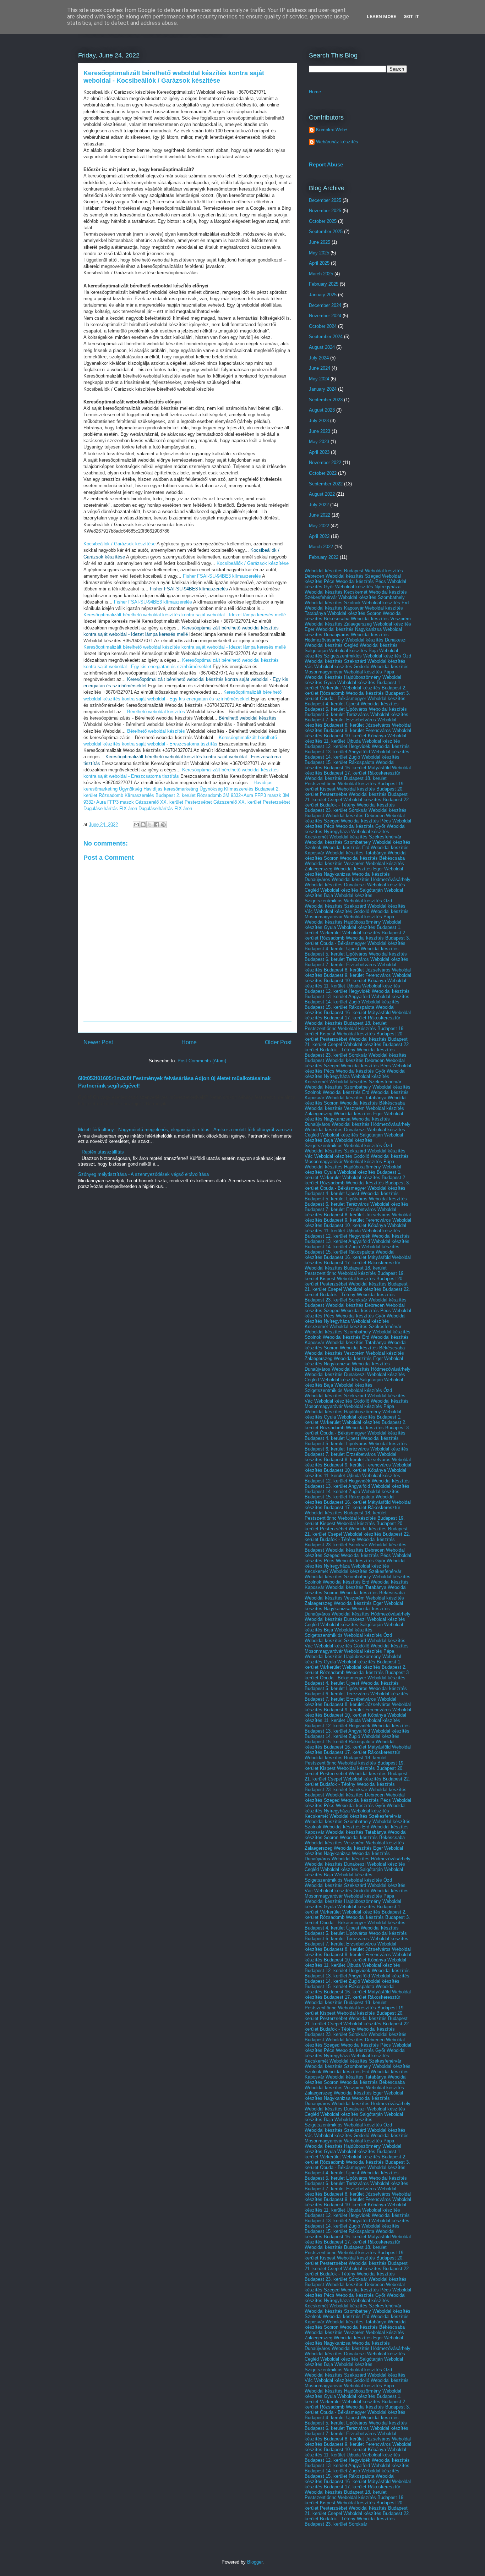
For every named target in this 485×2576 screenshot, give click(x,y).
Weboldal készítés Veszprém (381, 619)
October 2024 (323, 326)
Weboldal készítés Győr (361, 826)
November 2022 (325, 463)
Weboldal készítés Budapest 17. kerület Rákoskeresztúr (358, 770)
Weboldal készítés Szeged (353, 576)
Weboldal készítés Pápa (369, 672)
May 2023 (319, 442)
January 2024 (323, 389)
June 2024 (320, 368)
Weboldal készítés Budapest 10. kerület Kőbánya (358, 733)
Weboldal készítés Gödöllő (342, 667)
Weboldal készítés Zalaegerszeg (338, 624)
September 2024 (326, 337)
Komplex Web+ (332, 130)
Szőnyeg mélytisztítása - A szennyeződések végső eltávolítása (143, 1174)
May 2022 (319, 526)
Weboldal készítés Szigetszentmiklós (351, 653)
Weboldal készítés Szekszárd (335, 661)
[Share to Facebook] (157, 825)
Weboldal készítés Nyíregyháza (368, 587)
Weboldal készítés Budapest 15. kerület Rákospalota (352, 760)
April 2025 (319, 263)
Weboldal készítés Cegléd (331, 645)
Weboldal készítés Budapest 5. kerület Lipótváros (352, 706)
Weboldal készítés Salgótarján (352, 890)
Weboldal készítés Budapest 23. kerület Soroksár (350, 808)
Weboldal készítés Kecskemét (336, 592)
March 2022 (321, 547)
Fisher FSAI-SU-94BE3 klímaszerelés (222, 576)
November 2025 (325, 211)
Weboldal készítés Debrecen (355, 816)
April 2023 (319, 452)
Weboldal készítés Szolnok (333, 603)
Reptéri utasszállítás (103, 1152)
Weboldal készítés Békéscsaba (372, 858)
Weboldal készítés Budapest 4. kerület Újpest (355, 701)
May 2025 (319, 253)
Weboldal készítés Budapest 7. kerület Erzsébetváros (356, 717)
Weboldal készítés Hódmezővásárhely (371, 879)
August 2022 (322, 494)
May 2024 (319, 379)
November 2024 (325, 316)
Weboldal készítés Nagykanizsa (349, 629)
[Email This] (136, 825)
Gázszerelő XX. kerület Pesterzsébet (174, 802)
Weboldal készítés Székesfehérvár (365, 837)
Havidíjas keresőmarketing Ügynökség (183, 789)
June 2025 (320, 242)
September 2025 (326, 232)
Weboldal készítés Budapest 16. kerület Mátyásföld (350, 765)
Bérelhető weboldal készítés (156, 712)
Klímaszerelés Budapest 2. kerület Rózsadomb (173, 795)
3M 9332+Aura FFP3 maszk (252, 795)
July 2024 (319, 358)
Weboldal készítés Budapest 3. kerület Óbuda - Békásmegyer (357, 696)
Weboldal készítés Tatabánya (356, 853)
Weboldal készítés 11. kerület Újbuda (355, 738)
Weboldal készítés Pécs (361, 581)
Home (189, 1042)
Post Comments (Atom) (202, 1061)
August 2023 (322, 410)
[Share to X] (150, 825)
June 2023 (320, 431)
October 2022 (323, 473)
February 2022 (324, 557)
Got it (411, 16)
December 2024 (325, 305)
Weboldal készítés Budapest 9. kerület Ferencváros (358, 728)
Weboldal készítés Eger (358, 869)
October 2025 (323, 221)
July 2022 (319, 505)
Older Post (278, 1042)
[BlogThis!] (143, 825)
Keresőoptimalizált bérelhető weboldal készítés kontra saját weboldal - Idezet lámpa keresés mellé (185, 615)
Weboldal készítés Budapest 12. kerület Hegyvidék (352, 744)
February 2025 (324, 284)
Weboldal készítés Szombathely (372, 597)
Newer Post (98, 1042)
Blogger (255, 2562)
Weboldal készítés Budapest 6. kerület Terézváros (356, 712)
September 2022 (326, 484)
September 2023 (326, 400)
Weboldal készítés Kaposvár (334, 608)
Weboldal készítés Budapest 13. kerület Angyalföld (357, 749)
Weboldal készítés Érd (385, 603)
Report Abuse (326, 164)
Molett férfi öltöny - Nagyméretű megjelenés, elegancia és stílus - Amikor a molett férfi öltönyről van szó (185, 1130)
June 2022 (320, 515)
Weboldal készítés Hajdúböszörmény (343, 677)
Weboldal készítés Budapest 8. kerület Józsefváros (350, 722)
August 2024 (322, 347)
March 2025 (321, 274)
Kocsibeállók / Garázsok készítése (119, 544)
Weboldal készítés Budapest (334, 571)
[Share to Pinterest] (163, 825)
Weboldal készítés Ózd (387, 656)
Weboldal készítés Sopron (354, 613)
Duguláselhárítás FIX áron (110, 808)
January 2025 (323, 295)
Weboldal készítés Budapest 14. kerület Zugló (357, 754)
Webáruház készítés (337, 142)
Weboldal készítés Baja (353, 651)
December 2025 (325, 200)
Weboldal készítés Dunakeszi (376, 640)
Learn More (382, 16)
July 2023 (319, 421)
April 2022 (319, 536)
